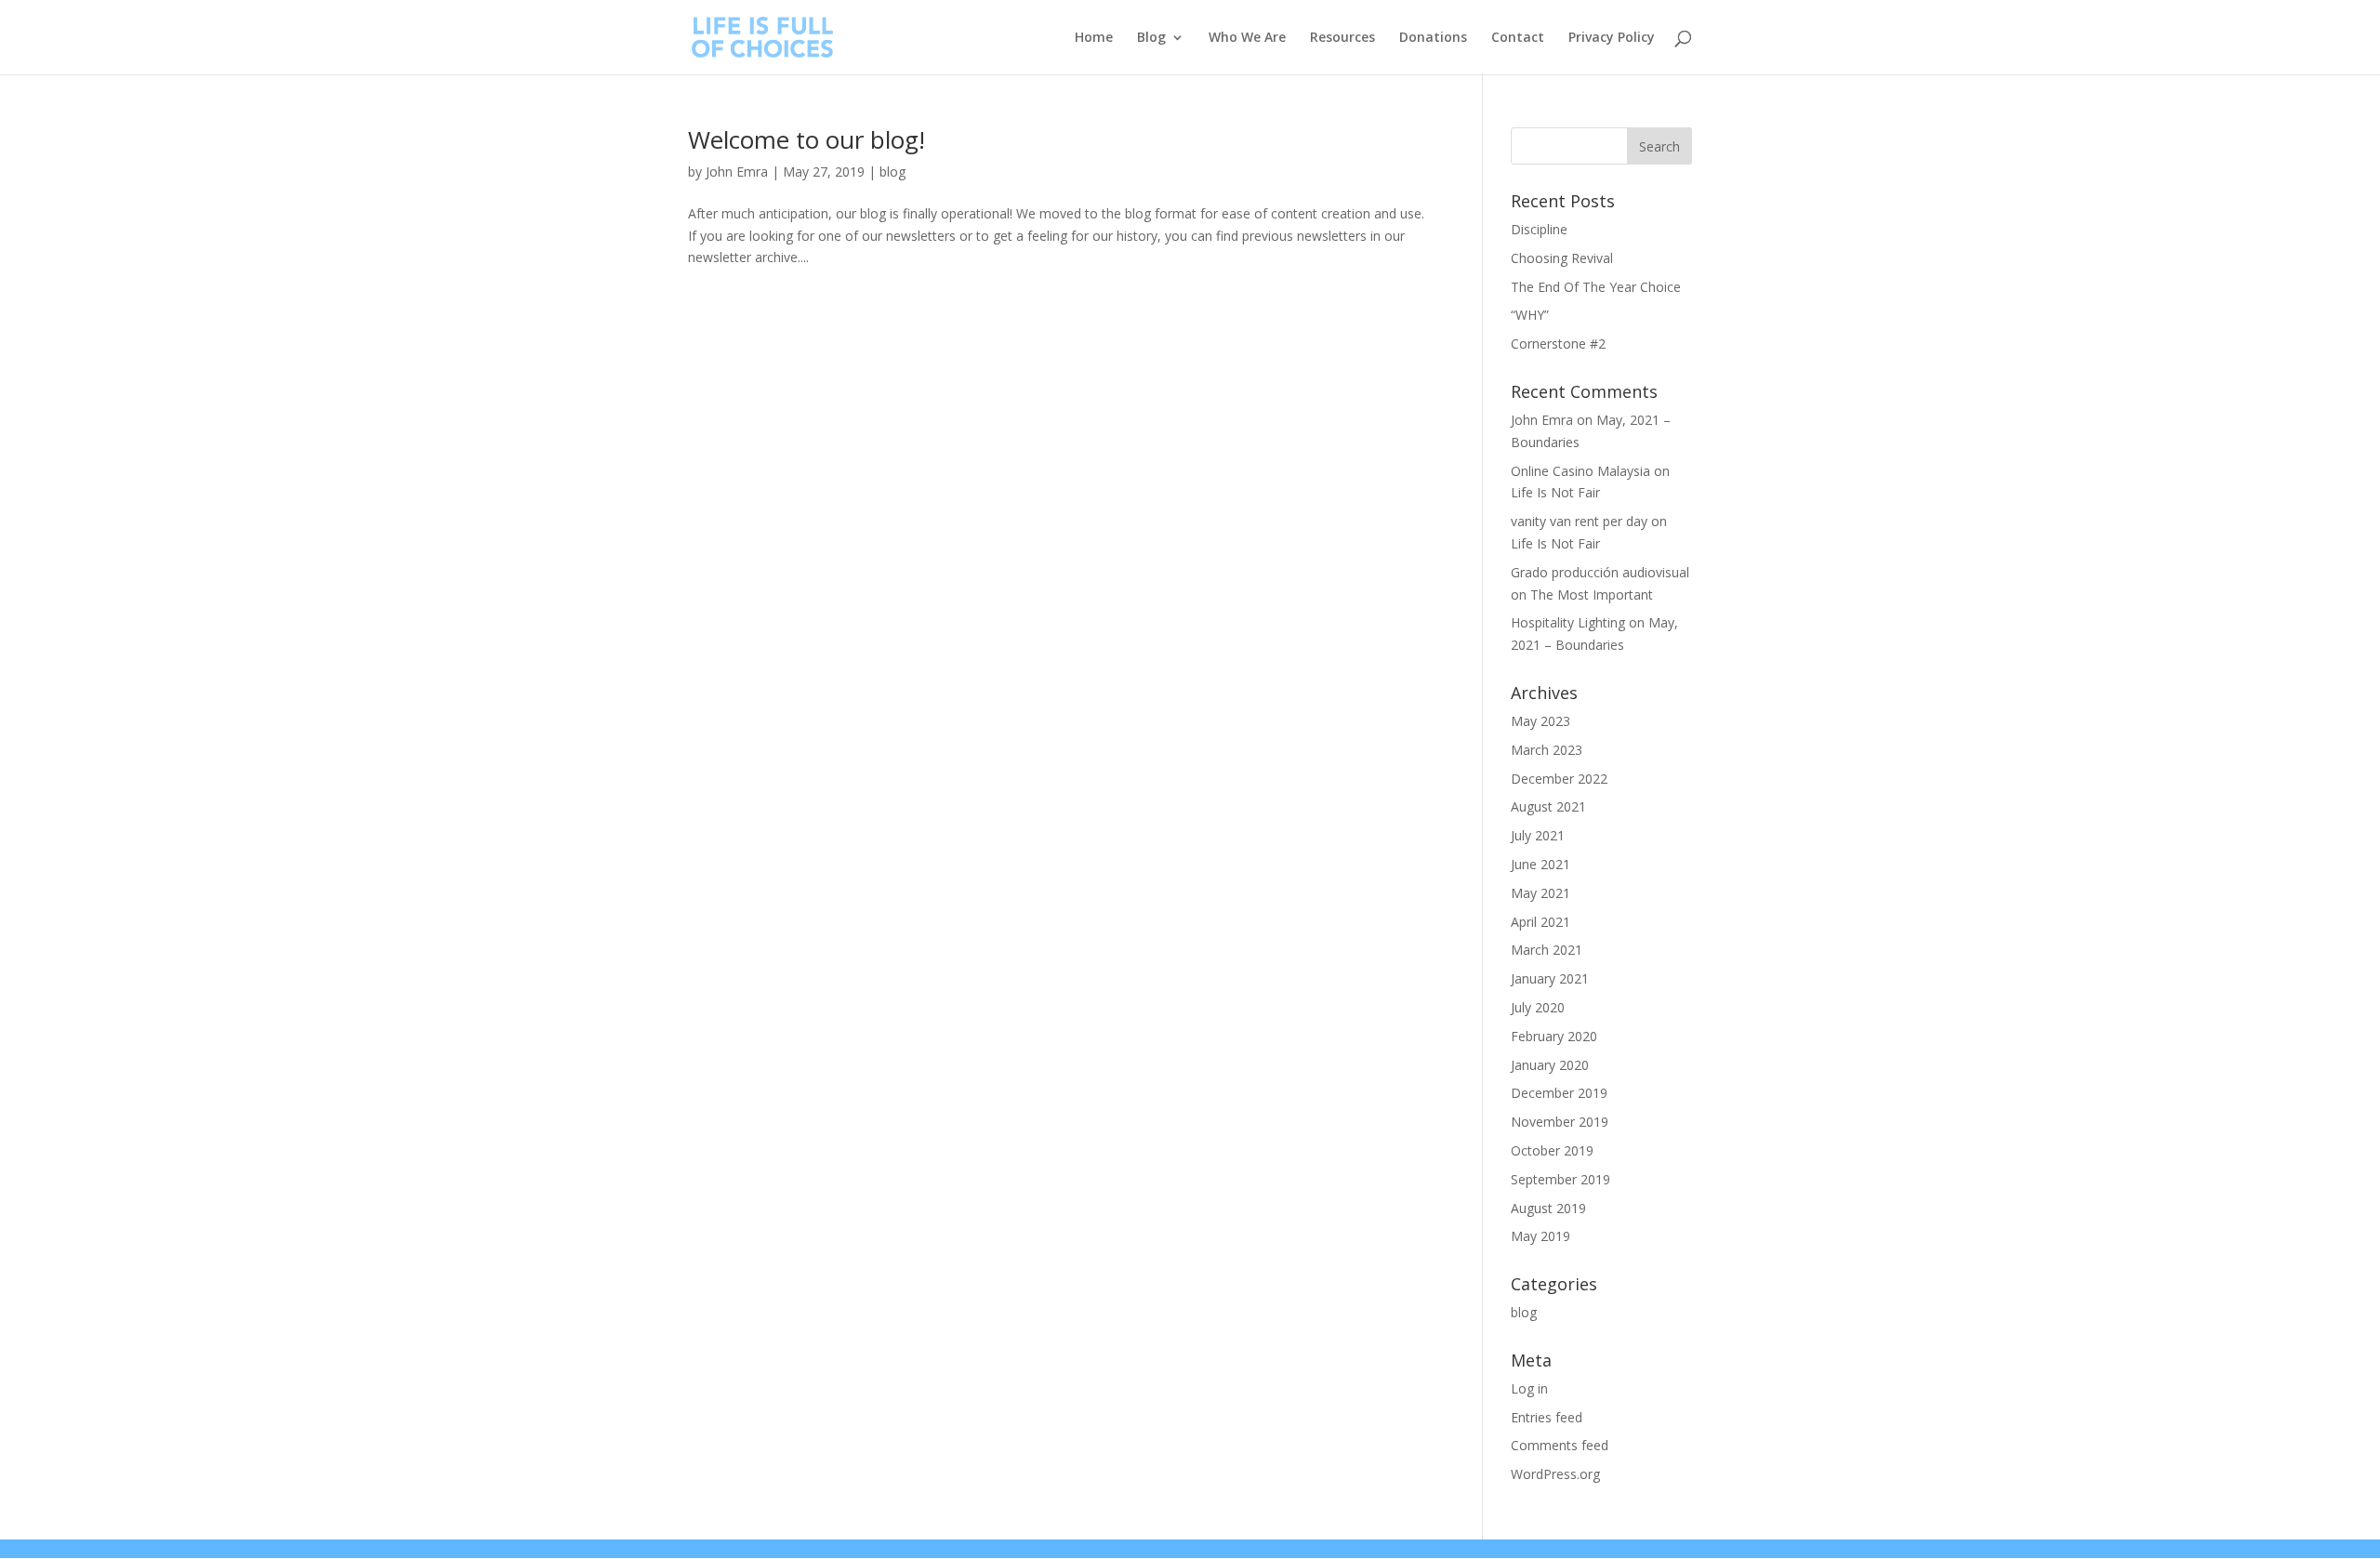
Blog (1151, 38)
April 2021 (1540, 922)
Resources (1342, 38)
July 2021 (1538, 835)
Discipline (1539, 229)
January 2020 (1550, 1065)
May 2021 (1540, 893)
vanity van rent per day (1579, 521)
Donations (1433, 38)
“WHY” (1530, 315)
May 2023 (1540, 721)
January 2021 (1550, 978)
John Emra (737, 172)
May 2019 (1540, 1236)
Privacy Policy (1612, 38)
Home (1094, 38)
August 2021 (1548, 806)
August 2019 (1548, 1208)
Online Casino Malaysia (1580, 471)
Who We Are (1247, 38)
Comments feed (1560, 1445)
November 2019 (1560, 1122)
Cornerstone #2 (1558, 344)
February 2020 (1554, 1036)
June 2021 (1540, 864)
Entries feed (1547, 1417)
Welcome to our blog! (807, 139)
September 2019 (1560, 1179)
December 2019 (1559, 1093)
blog (892, 172)
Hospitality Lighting (1568, 622)
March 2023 (1547, 750)
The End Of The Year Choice (1596, 287)
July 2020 (1538, 1007)
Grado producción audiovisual (1600, 572)
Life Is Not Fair (1555, 492)
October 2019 (1552, 1150)
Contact (1518, 38)
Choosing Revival (1562, 258)
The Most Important (1592, 595)
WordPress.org (1555, 1474)
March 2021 (1547, 950)
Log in (1529, 1388)
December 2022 (1559, 779)
